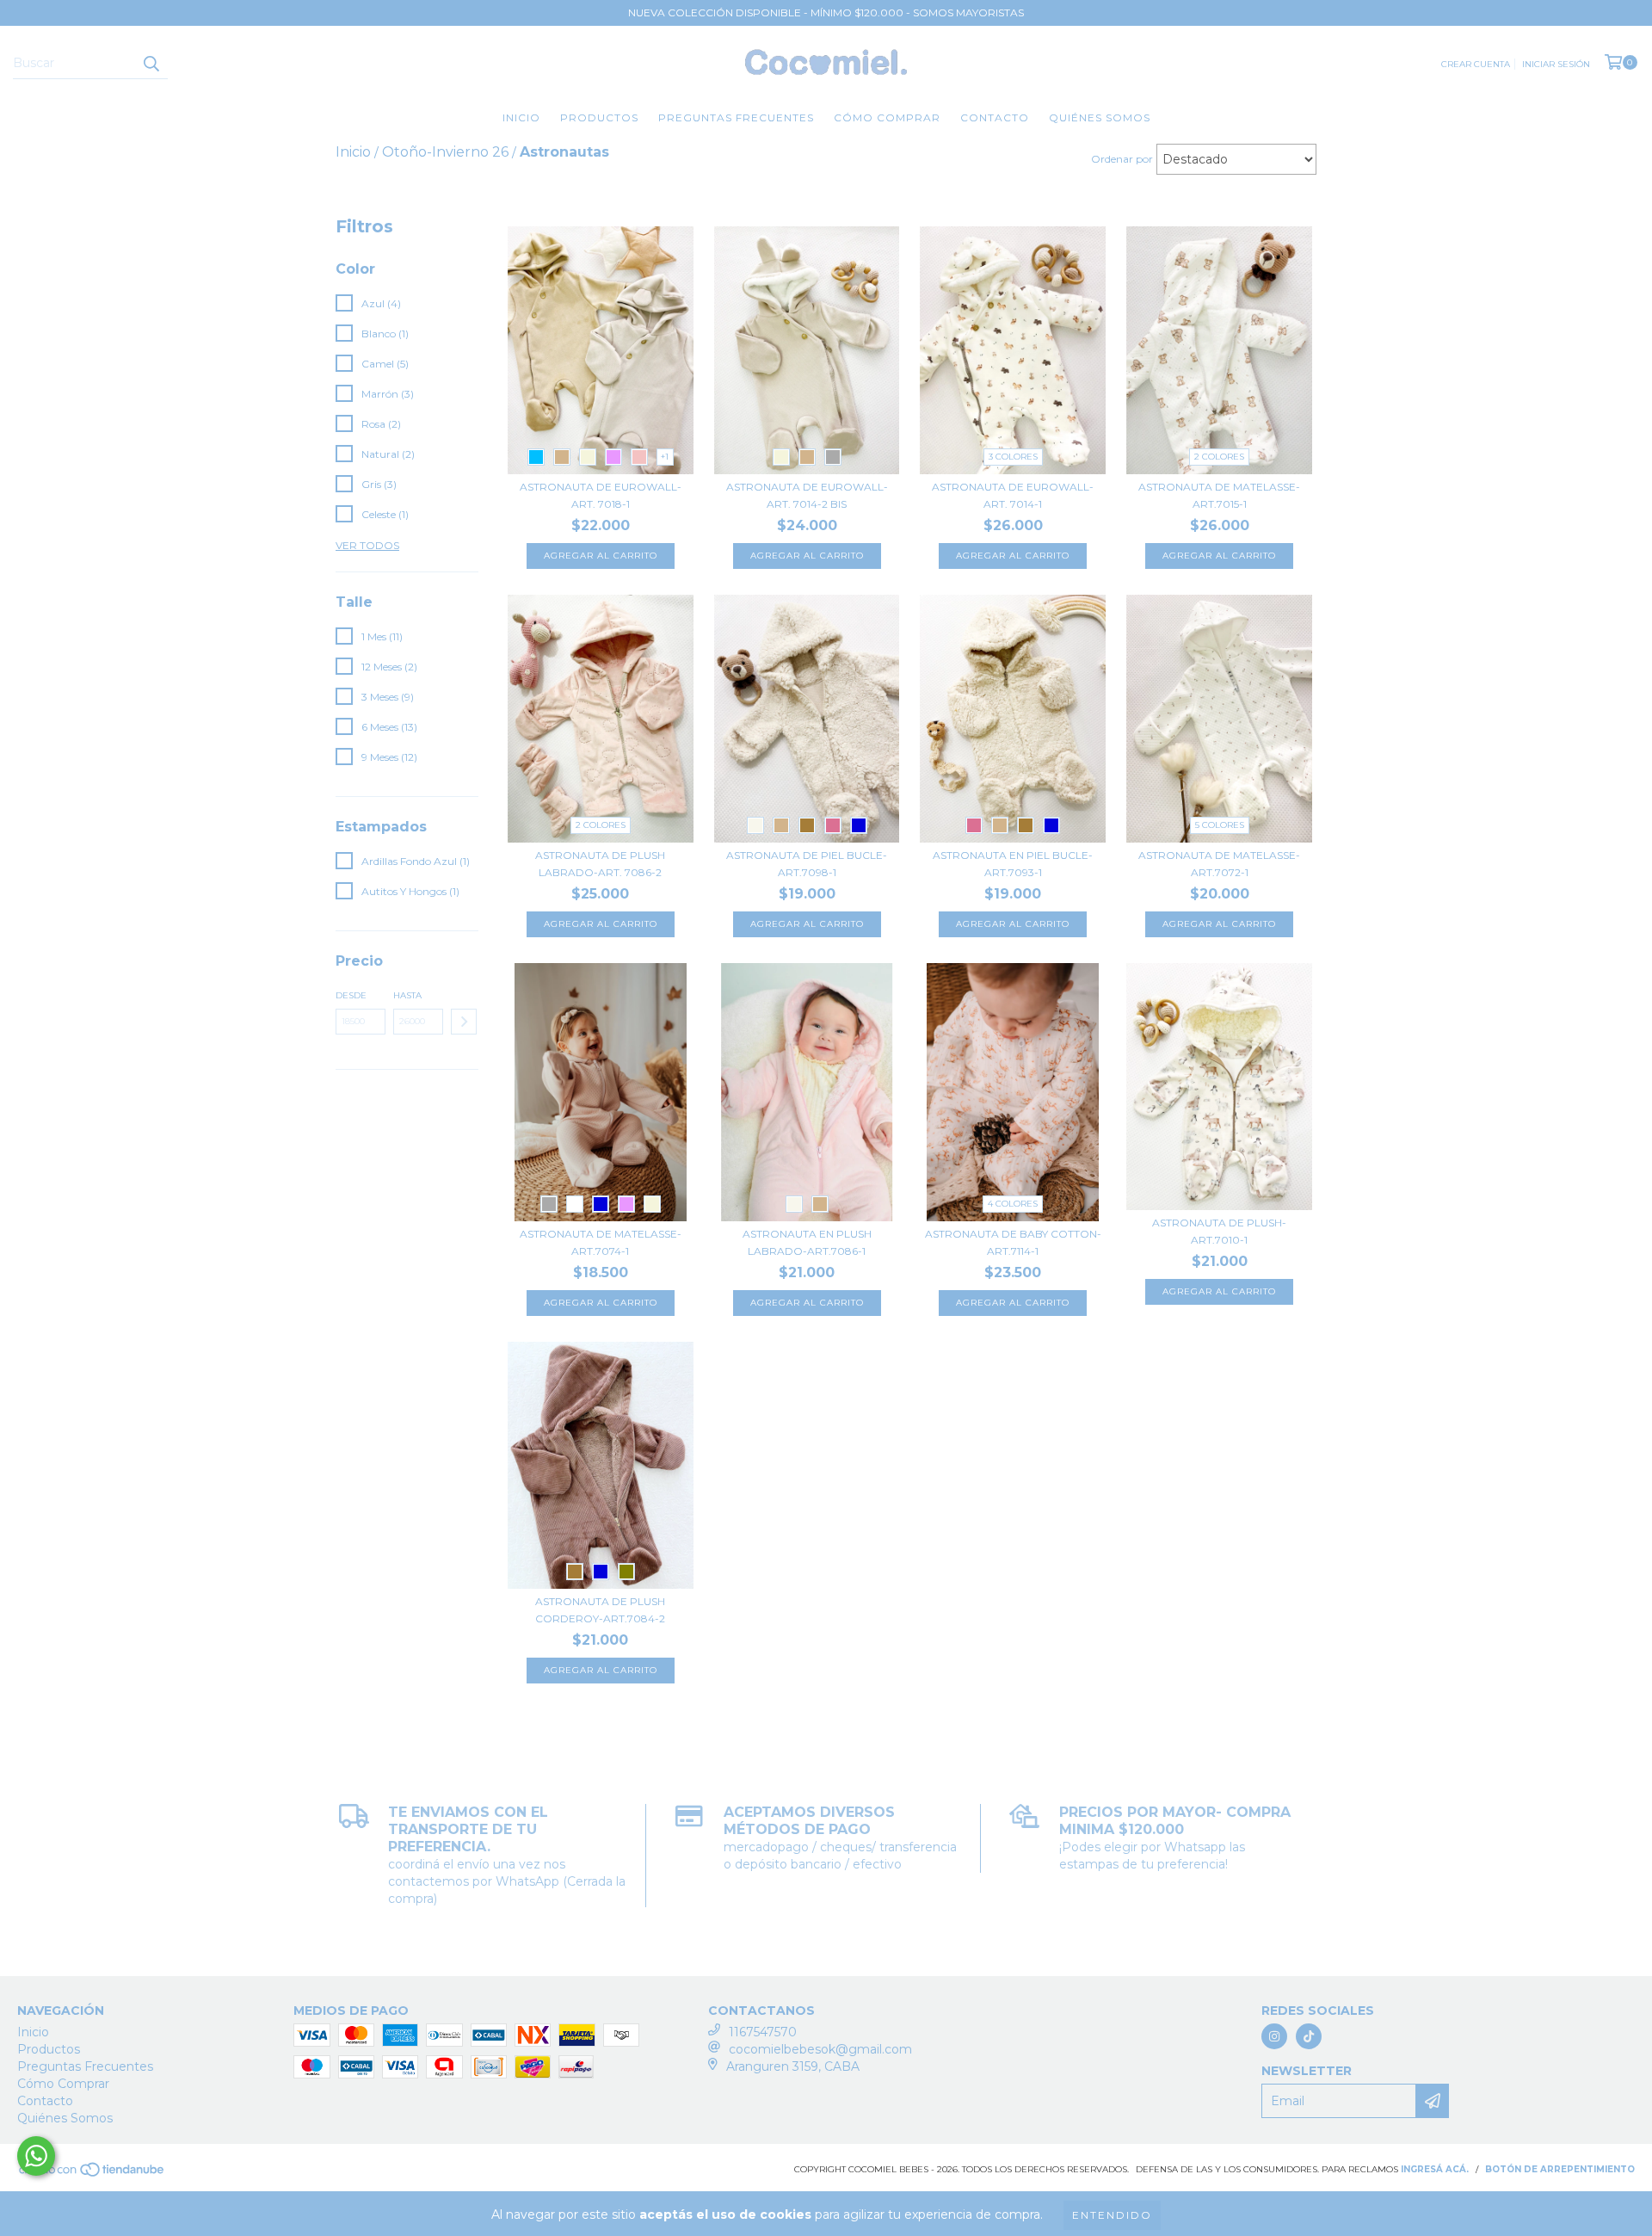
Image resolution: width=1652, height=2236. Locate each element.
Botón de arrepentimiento (1560, 2169)
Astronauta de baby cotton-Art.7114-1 (1013, 1242)
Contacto (995, 117)
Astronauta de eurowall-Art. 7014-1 (1013, 495)
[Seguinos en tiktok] (1309, 2036)
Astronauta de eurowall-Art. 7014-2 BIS (807, 495)
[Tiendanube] (92, 2175)
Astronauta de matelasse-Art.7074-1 (601, 1242)
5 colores (1220, 825)
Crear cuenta (1476, 64)
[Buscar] (151, 64)
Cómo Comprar (887, 117)
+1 (665, 457)
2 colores (1219, 457)
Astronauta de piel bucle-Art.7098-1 (807, 864)
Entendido (1112, 2215)
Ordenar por (1122, 159)
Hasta (407, 995)
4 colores (1013, 1204)
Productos (599, 117)
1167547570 (763, 2032)
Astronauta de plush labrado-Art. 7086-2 (600, 864)
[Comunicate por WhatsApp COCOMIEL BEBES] (36, 2156)
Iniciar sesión (1556, 64)
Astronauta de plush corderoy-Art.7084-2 (600, 1610)
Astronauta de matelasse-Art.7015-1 (1219, 495)
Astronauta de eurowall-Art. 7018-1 (601, 495)
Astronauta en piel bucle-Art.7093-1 (1013, 864)
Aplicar (464, 1022)
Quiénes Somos (1100, 117)
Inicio (521, 117)
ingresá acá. (1435, 2169)
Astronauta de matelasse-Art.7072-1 (1219, 864)
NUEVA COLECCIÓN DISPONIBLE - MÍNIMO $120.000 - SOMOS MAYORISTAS (826, 12)
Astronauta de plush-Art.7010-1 (1219, 1231)
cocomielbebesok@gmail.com (820, 2049)
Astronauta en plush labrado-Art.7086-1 (807, 1242)
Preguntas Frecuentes (736, 117)
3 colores (1013, 457)
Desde (351, 995)
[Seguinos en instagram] (1274, 2036)
